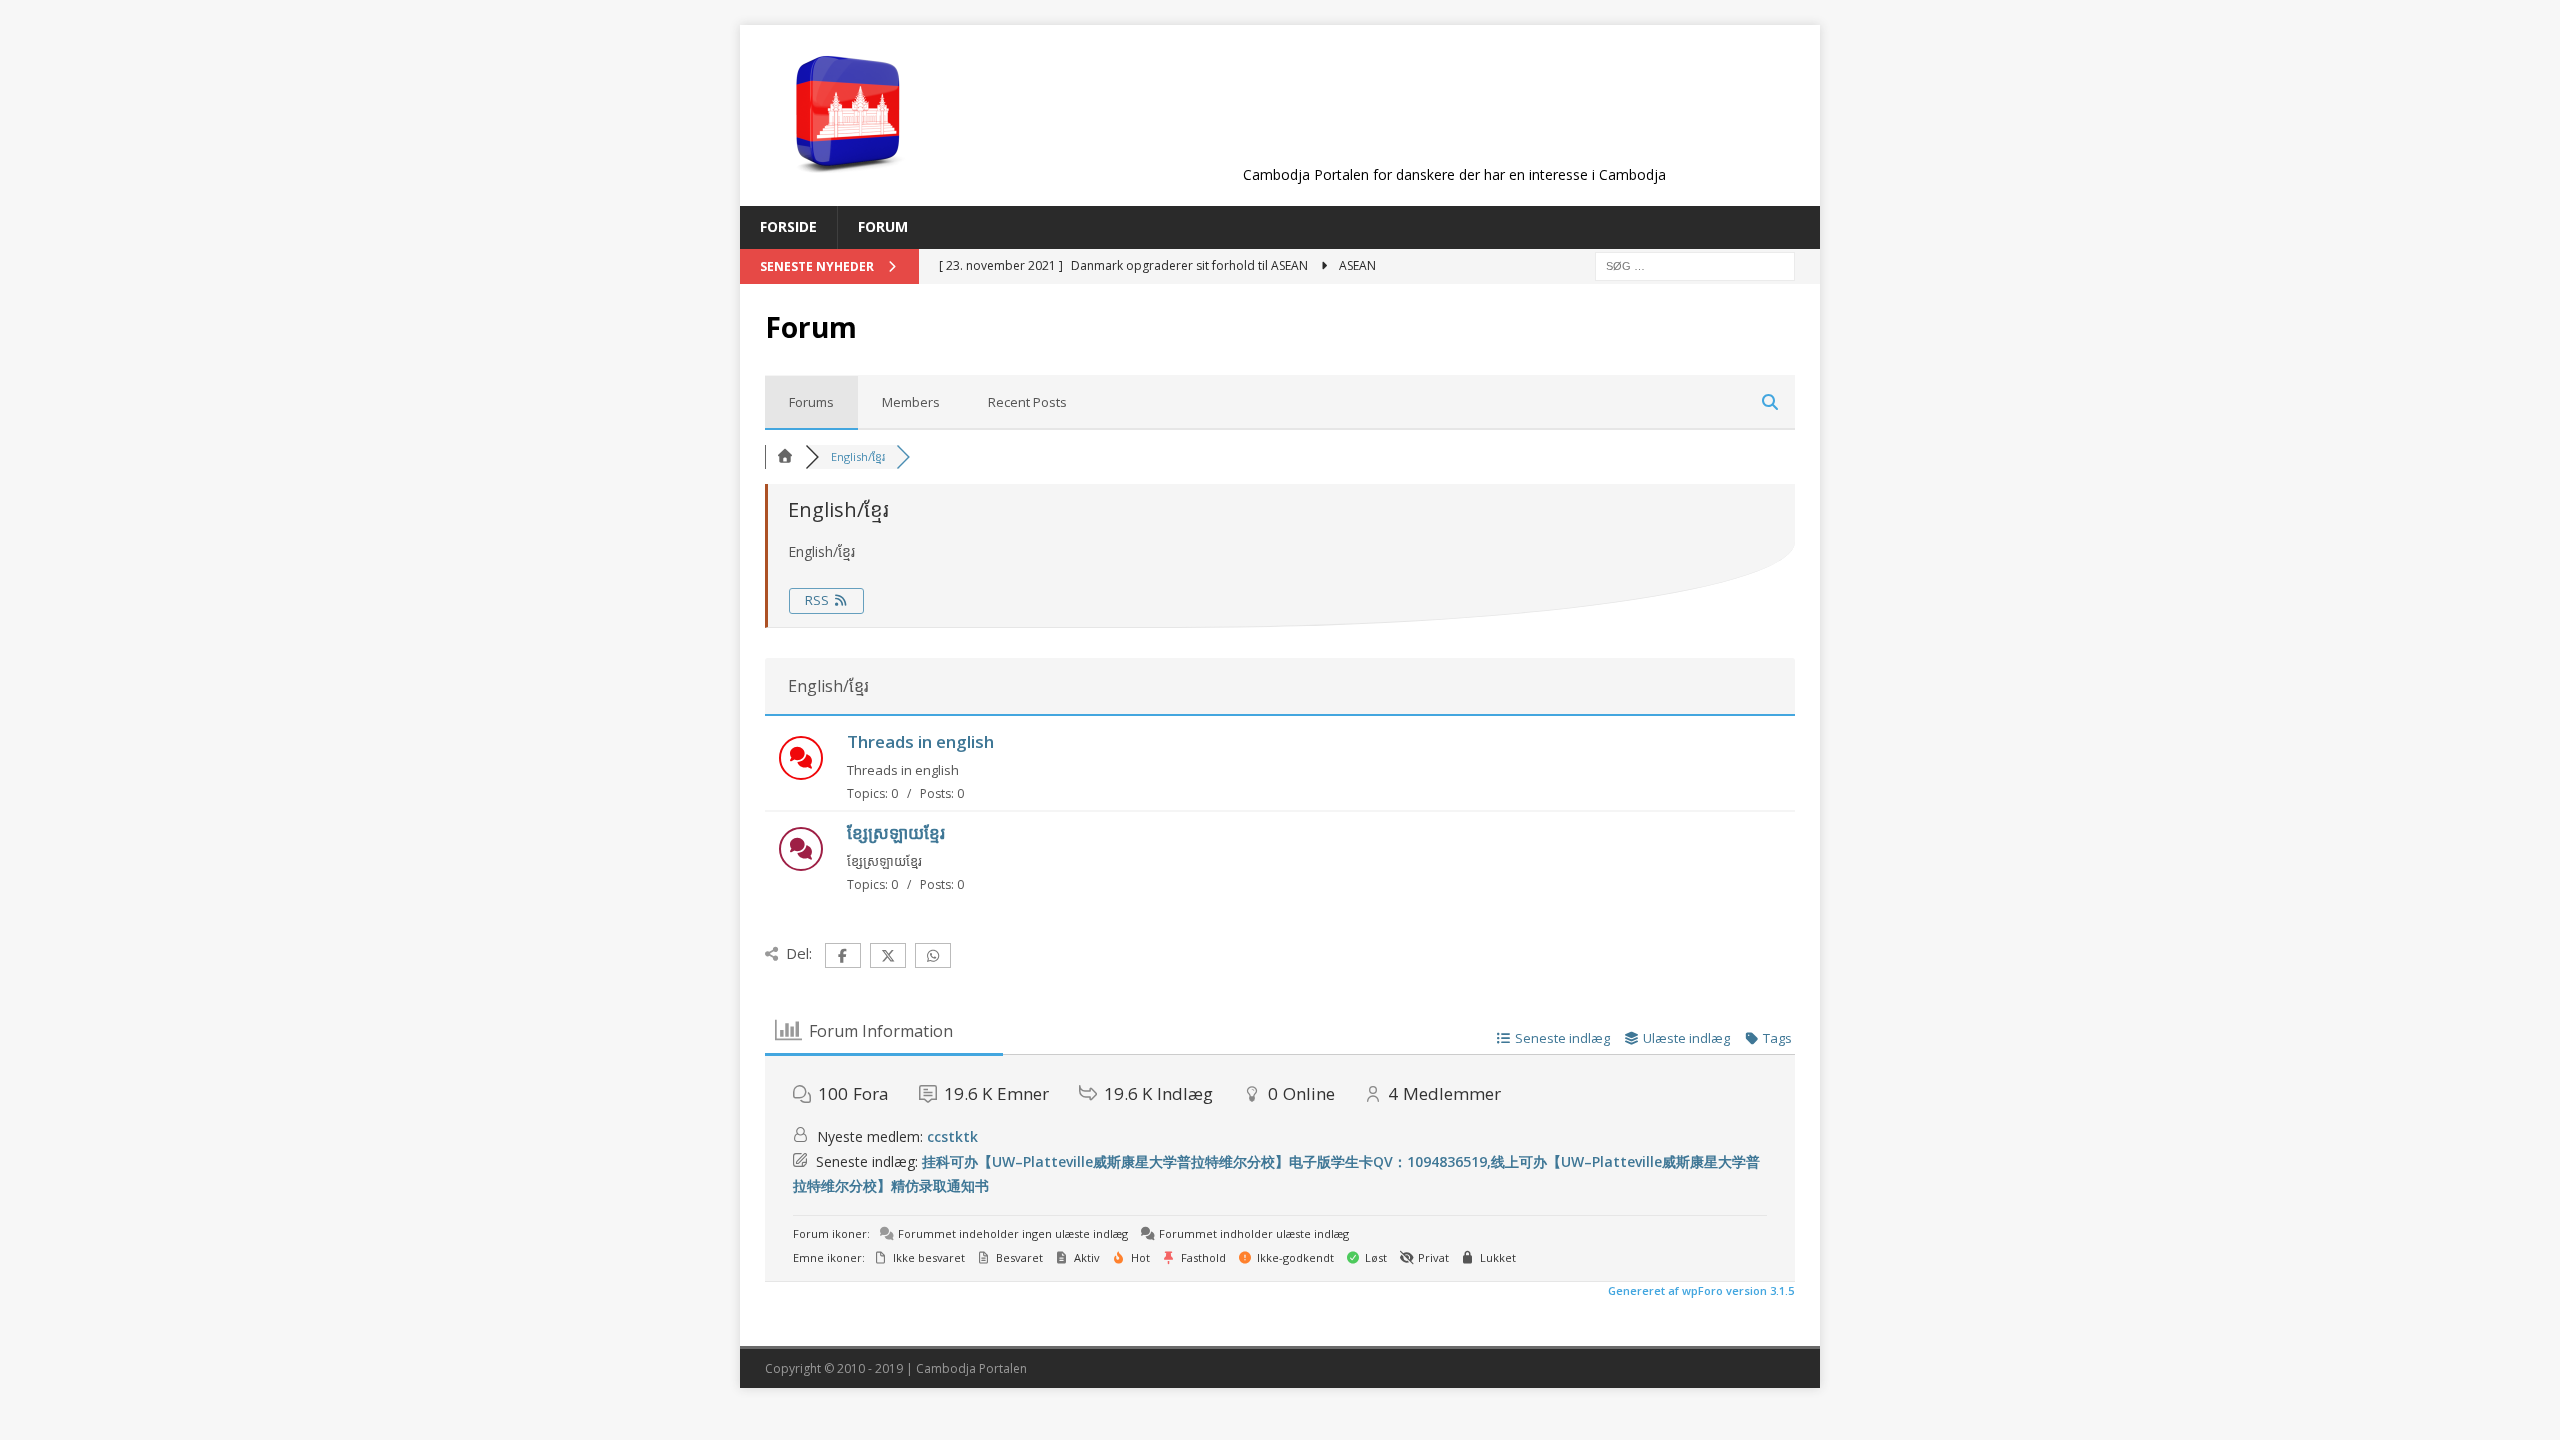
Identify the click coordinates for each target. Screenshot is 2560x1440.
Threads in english (920, 741)
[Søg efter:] (1695, 264)
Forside (788, 226)
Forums (811, 402)
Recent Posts (1027, 402)
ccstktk (952, 1136)
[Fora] (785, 456)
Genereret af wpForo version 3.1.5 (1699, 1290)
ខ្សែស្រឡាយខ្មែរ (896, 832)
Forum (883, 226)
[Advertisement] (1454, 112)
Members (911, 402)
